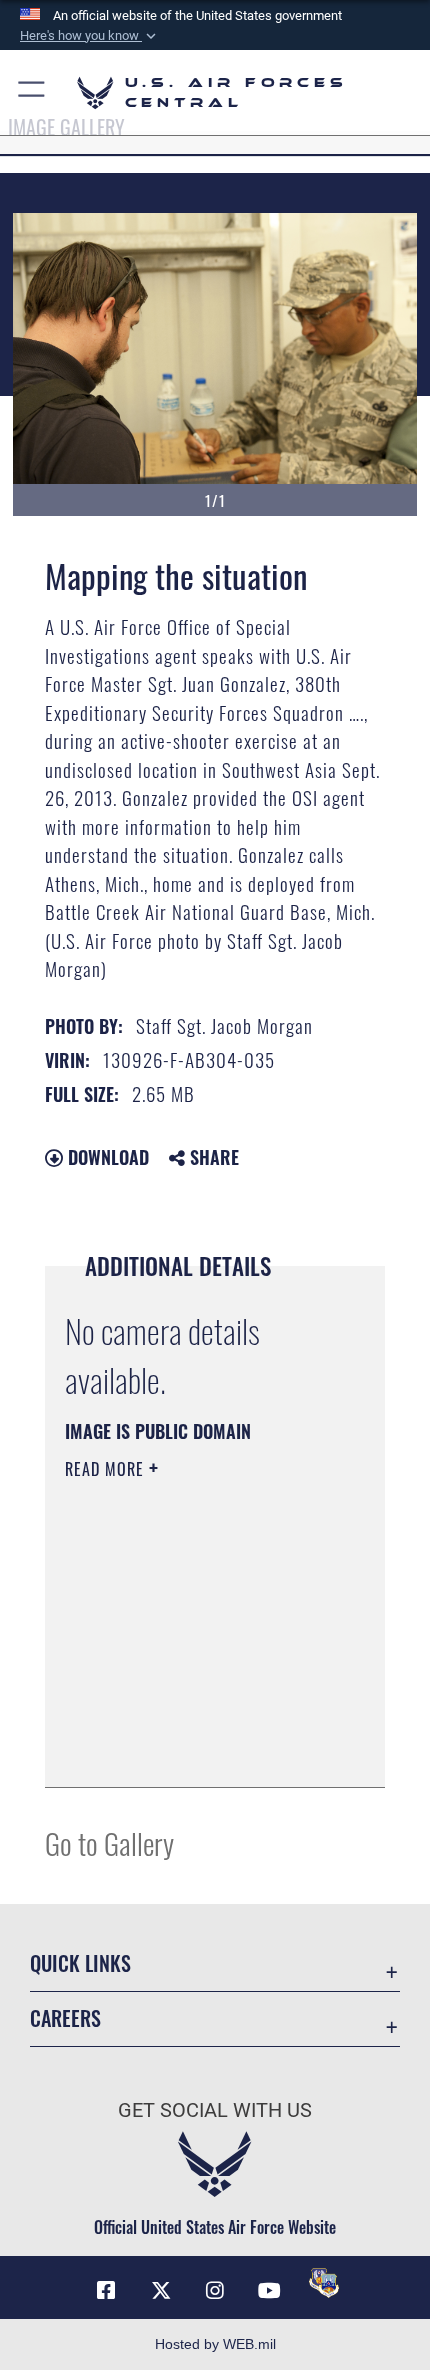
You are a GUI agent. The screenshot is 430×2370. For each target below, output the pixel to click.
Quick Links (80, 1963)
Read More (107, 1469)
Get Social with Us (215, 2110)
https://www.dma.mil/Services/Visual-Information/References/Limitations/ (186, 1722)
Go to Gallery (109, 1842)
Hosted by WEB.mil (215, 2344)
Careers (65, 2018)
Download (106, 1157)
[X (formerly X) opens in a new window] (161, 2291)
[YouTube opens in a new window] (269, 2291)
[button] (90, 36)
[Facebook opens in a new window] (106, 2291)
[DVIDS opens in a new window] (324, 2283)
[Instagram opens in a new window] (215, 2291)
